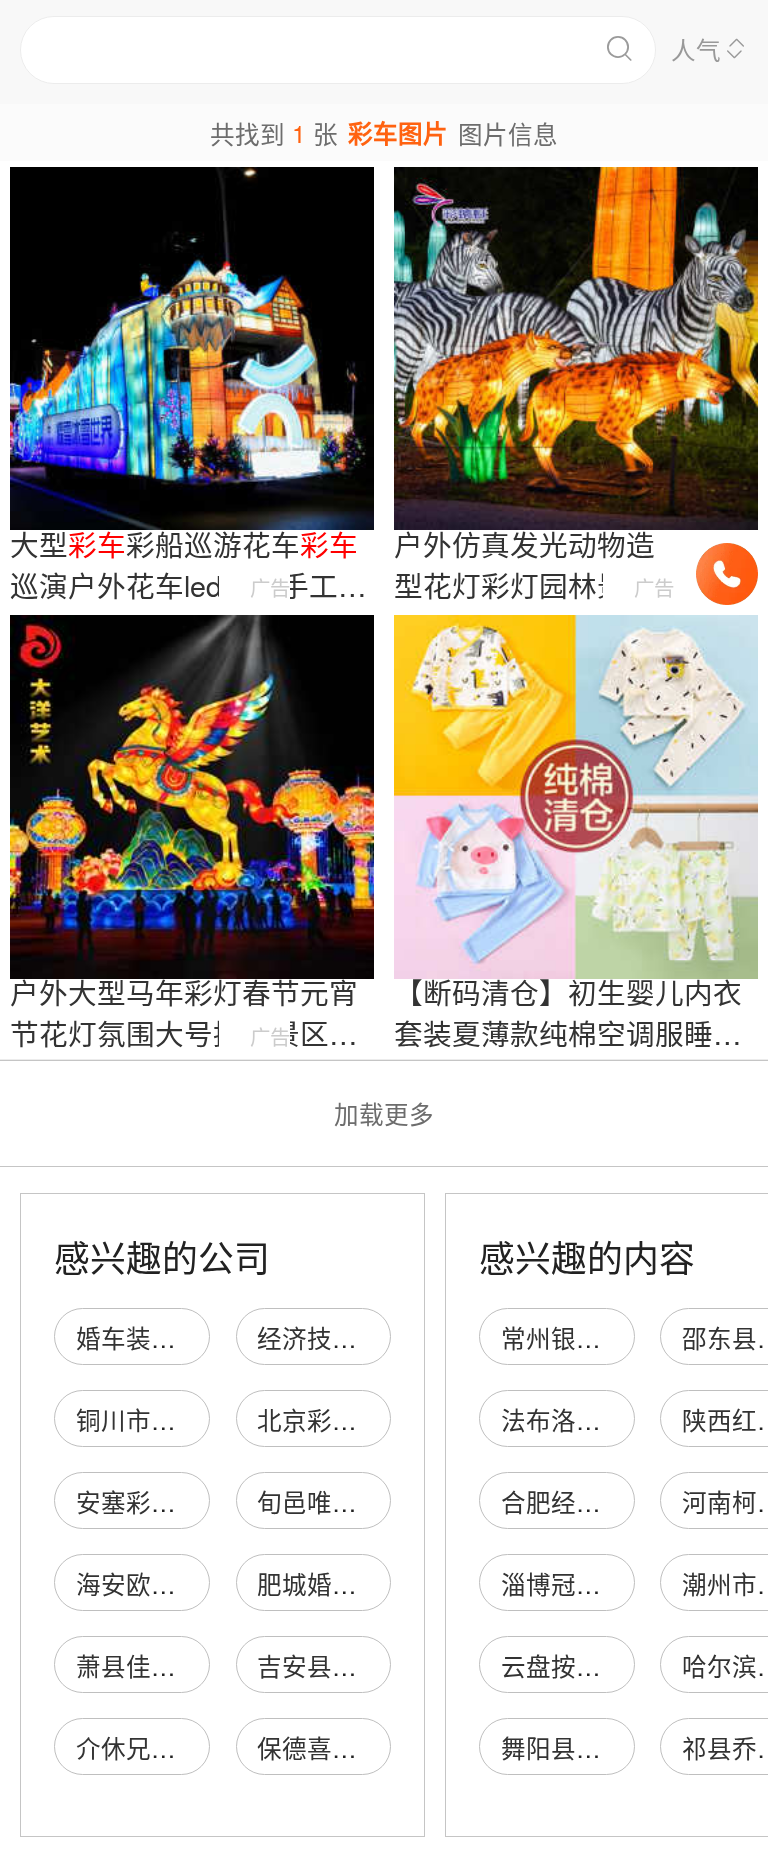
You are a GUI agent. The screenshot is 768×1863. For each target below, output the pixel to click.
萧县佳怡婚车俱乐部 (188, 1665)
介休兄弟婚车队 (163, 1747)
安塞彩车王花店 (163, 1501)
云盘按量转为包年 (601, 1665)
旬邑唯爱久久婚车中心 (382, 1501)
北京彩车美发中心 (357, 1419)
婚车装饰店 (151, 1337)
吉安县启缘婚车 (344, 1665)
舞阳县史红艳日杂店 (613, 1747)
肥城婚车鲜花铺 (344, 1583)
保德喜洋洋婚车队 (357, 1747)
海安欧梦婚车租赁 (176, 1583)
